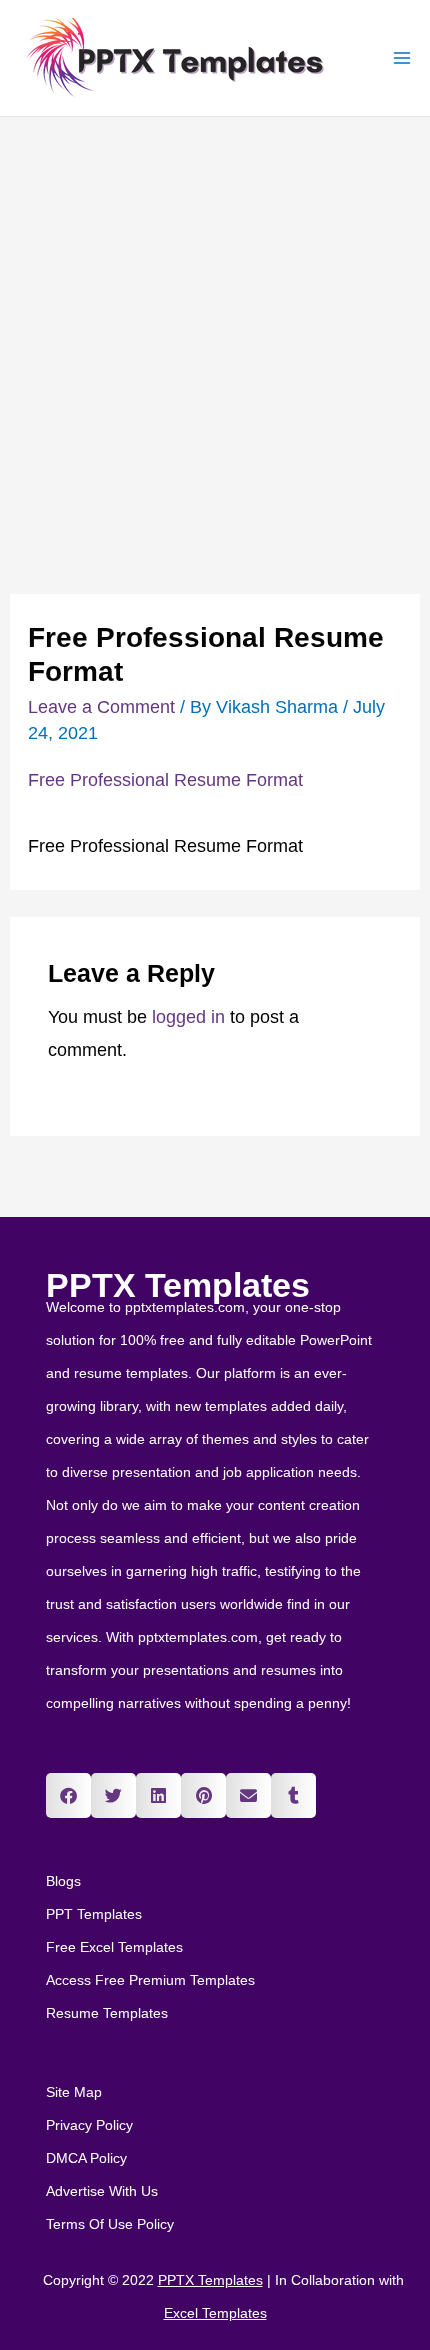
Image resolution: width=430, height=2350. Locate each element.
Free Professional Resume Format (165, 780)
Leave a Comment (101, 707)
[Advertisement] (215, 342)
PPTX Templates (178, 1285)
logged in (188, 1017)
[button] (68, 1795)
